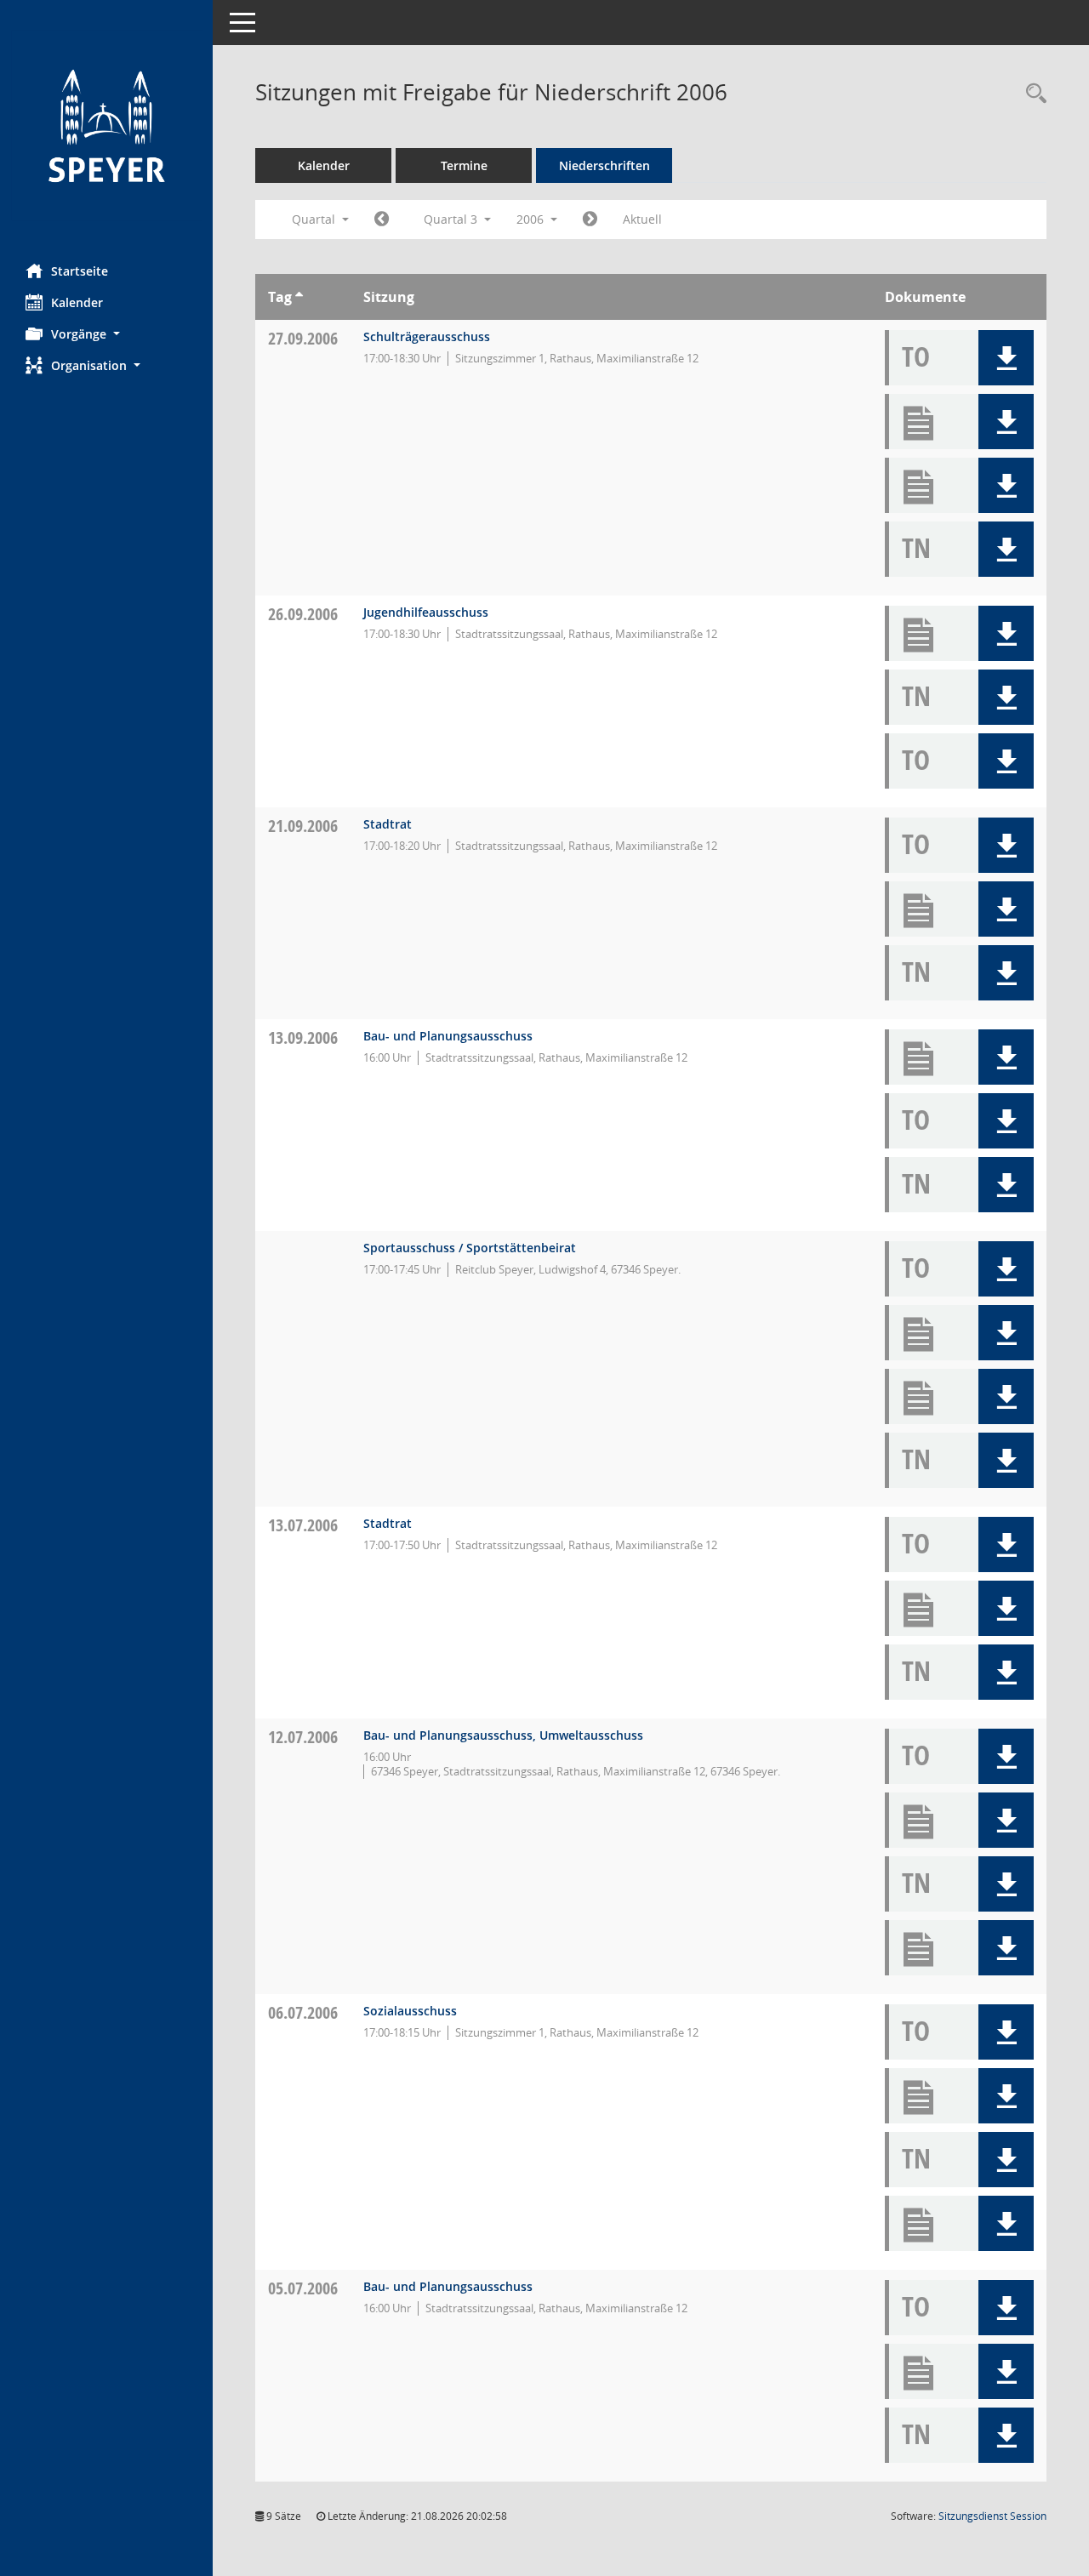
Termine (464, 165)
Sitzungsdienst (992, 2516)
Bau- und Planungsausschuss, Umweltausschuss (503, 1735)
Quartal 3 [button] (452, 219)
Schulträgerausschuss (427, 336)
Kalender (77, 302)
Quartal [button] (315, 219)
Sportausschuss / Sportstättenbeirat (470, 1248)
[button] (106, 334)
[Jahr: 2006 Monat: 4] (382, 219)
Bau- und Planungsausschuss (448, 1036)
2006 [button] (532, 219)
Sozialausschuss (410, 2011)
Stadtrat (388, 824)
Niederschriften (604, 165)
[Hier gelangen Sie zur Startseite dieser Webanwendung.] (106, 125)
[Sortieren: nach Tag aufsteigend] (299, 297)
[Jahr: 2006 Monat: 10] (590, 219)
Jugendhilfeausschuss (426, 612)
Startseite (80, 271)
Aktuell (642, 219)
